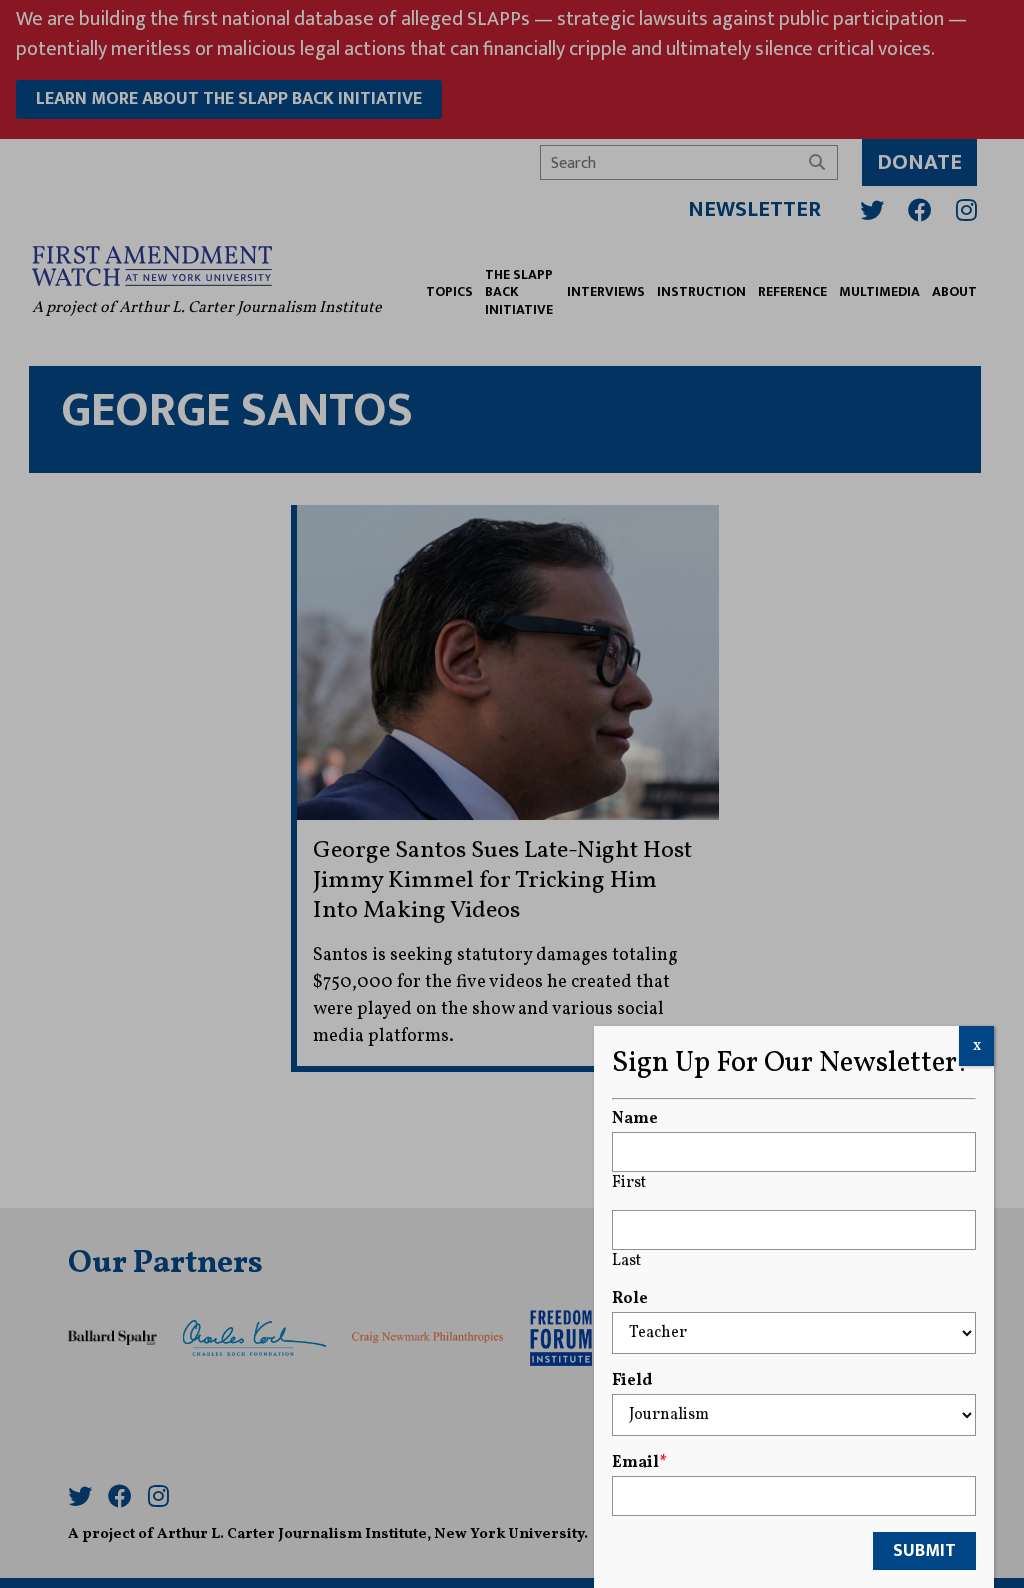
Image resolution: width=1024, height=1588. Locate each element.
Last (626, 1261)
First (629, 1183)
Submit (924, 1551)
